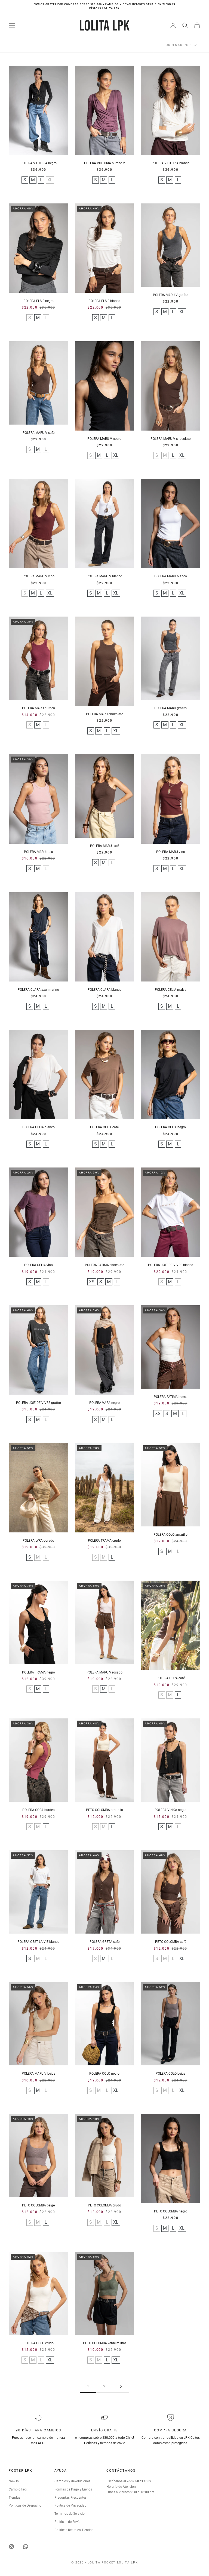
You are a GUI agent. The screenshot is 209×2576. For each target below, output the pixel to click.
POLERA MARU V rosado (104, 1672)
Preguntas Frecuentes (70, 2498)
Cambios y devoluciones (72, 2481)
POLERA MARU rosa (39, 852)
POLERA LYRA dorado (38, 1541)
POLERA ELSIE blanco (104, 301)
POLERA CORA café (171, 1678)
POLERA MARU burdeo (39, 708)
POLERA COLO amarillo (170, 1535)
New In (14, 2481)
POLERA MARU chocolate (104, 714)
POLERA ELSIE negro (39, 301)
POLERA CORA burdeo (39, 1810)
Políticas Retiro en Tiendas (74, 2530)
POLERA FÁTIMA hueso (171, 1397)
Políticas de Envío (67, 2522)
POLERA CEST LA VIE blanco (38, 1942)
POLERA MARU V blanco (104, 576)
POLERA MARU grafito (170, 708)
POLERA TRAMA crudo (104, 1541)
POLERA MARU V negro (104, 439)
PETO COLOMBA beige (38, 2205)
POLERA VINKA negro (170, 1810)
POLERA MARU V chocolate (170, 439)
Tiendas (15, 2498)
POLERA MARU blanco (171, 576)
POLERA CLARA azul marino (38, 990)
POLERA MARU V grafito (171, 295)
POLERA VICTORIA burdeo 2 (104, 163)
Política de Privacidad (70, 2505)
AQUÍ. (42, 2443)
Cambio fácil (18, 2489)
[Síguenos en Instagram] (11, 2547)
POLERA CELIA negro (170, 1127)
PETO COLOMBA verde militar (104, 2343)
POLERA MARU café (104, 846)
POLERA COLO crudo (39, 2343)
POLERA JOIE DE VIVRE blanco (171, 1265)
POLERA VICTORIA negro (39, 163)
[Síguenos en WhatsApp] (26, 2547)
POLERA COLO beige (170, 2074)
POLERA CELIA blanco (39, 1127)
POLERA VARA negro (104, 1403)
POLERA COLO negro (104, 2074)
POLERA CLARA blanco (104, 990)
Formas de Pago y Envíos (73, 2489)
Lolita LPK (127, 2563)
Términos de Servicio (70, 2514)
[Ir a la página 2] (121, 2386)
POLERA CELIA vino (39, 1265)
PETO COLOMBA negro (171, 2211)
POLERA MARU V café (39, 433)
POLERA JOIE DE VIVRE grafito (39, 1403)
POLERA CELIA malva (171, 990)
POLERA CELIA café (104, 1127)
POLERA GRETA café (104, 1942)
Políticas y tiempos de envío (105, 2443)
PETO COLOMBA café (171, 1942)
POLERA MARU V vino (39, 576)
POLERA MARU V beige (39, 2074)
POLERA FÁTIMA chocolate (104, 1265)
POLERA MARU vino (171, 852)
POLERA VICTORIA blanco (170, 163)
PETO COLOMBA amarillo (104, 1810)
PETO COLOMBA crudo (104, 2205)
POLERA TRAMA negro (39, 1672)
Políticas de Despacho (25, 2505)
